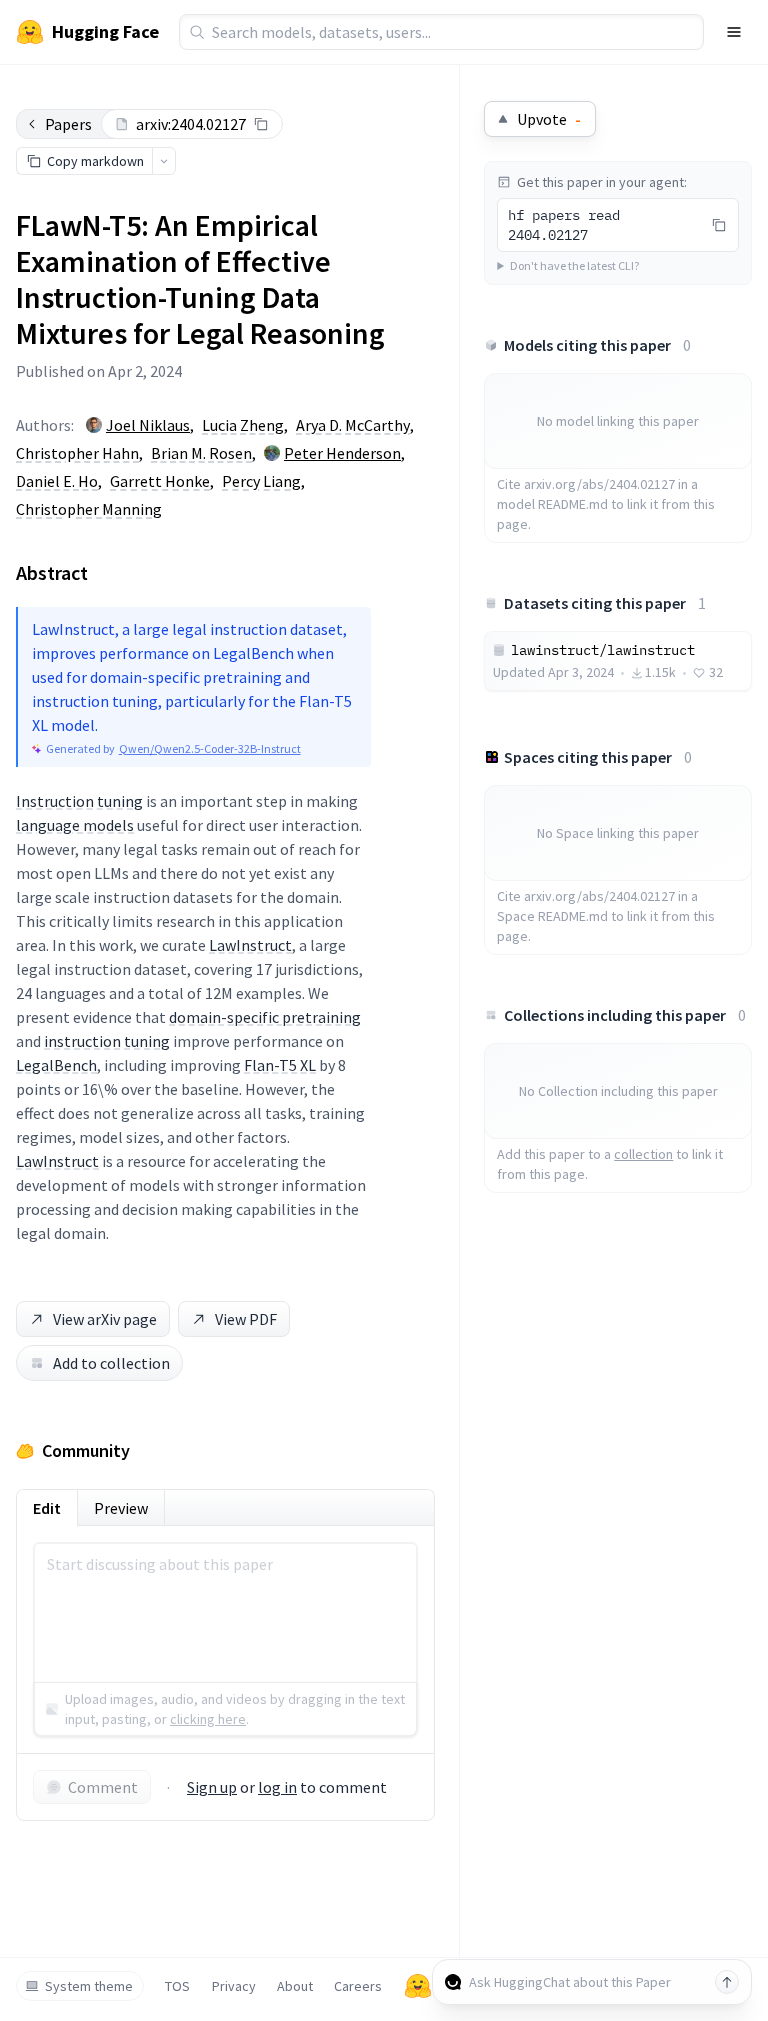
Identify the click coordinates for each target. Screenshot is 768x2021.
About (295, 1986)
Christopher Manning (89, 509)
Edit (47, 1508)
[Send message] (727, 1982)
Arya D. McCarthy (353, 425)
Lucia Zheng (243, 425)
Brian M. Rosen (201, 453)
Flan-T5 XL (280, 1065)
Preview (121, 1508)
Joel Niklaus (148, 425)
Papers (68, 124)
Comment (103, 1787)
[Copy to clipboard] (261, 124)
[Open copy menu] (164, 161)
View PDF (246, 1319)
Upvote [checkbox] (549, 119)
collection (643, 1154)
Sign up (212, 1787)
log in (277, 1787)
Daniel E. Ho (57, 481)
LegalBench (56, 1065)
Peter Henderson (342, 453)
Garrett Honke (160, 481)
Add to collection (111, 1363)
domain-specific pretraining (265, 1017)
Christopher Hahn (77, 453)
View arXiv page (105, 1319)
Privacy (234, 1986)
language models (75, 825)
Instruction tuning (79, 801)
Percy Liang (261, 481)
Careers (358, 1986)
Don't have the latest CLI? (574, 265)
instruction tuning (107, 1041)
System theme (89, 1986)
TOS (177, 1986)
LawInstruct (250, 945)
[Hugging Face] (418, 1986)
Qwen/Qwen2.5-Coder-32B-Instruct (210, 748)
